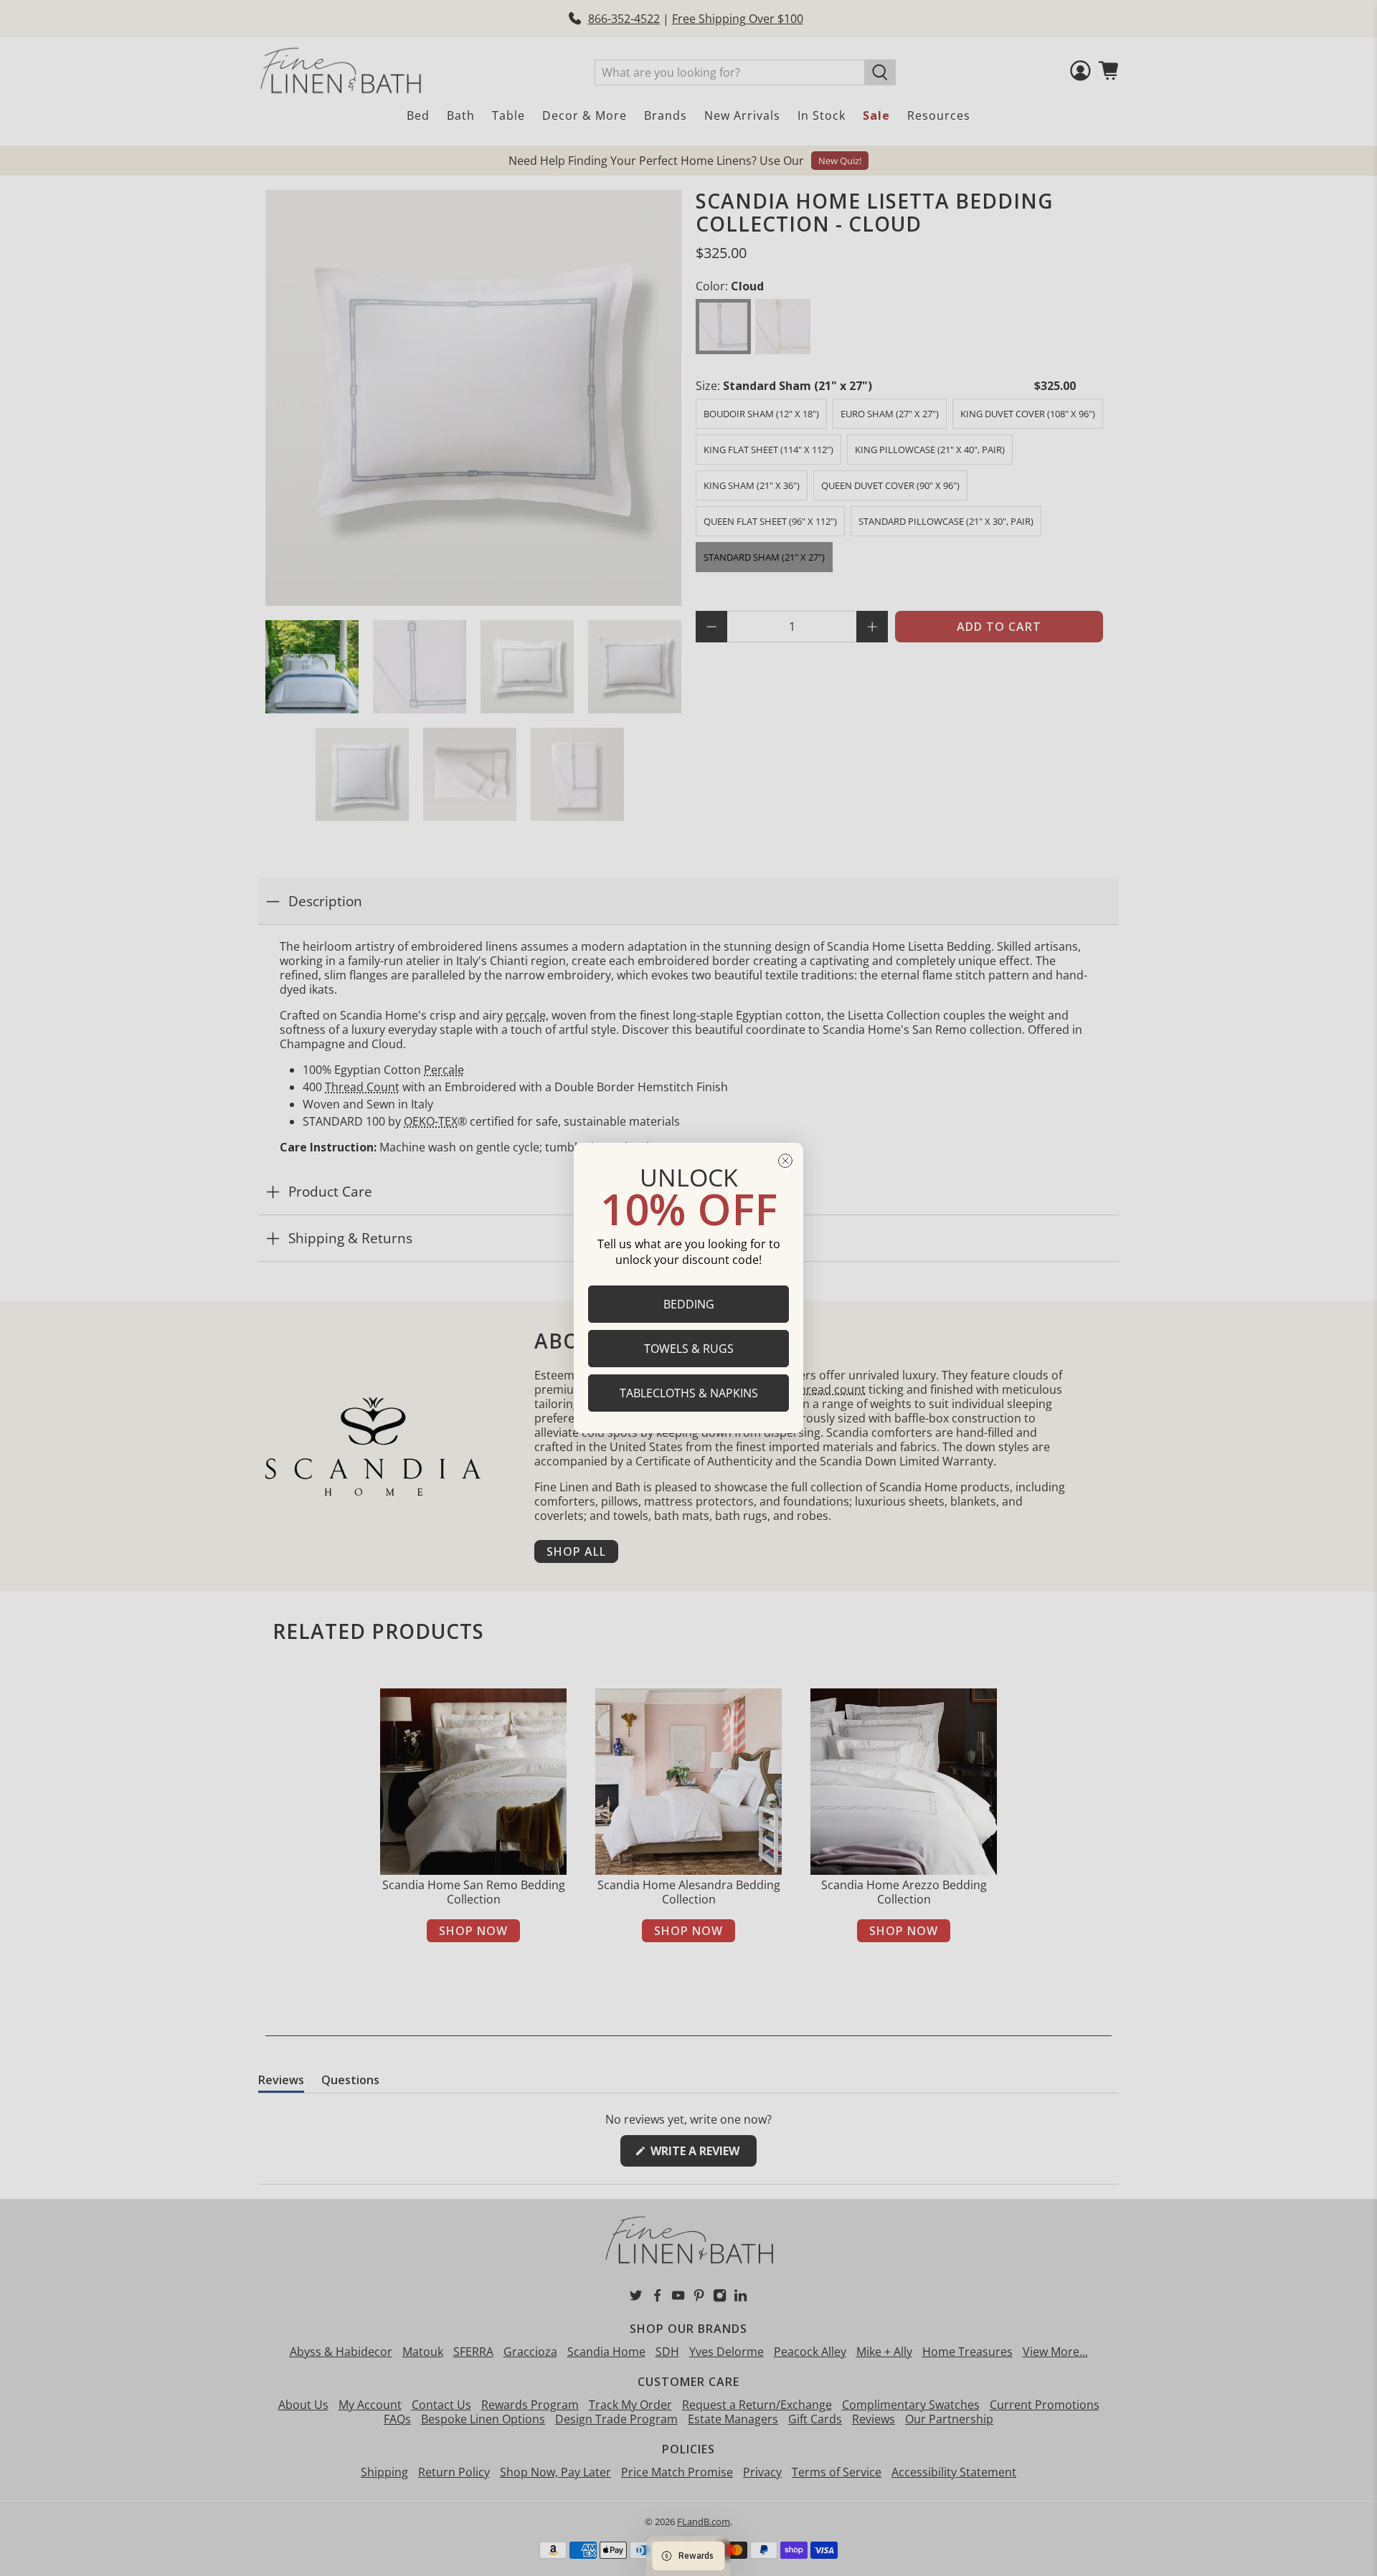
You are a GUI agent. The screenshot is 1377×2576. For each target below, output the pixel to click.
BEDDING (689, 1304)
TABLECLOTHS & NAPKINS (689, 1393)
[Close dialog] (785, 1161)
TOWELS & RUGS (689, 1349)
